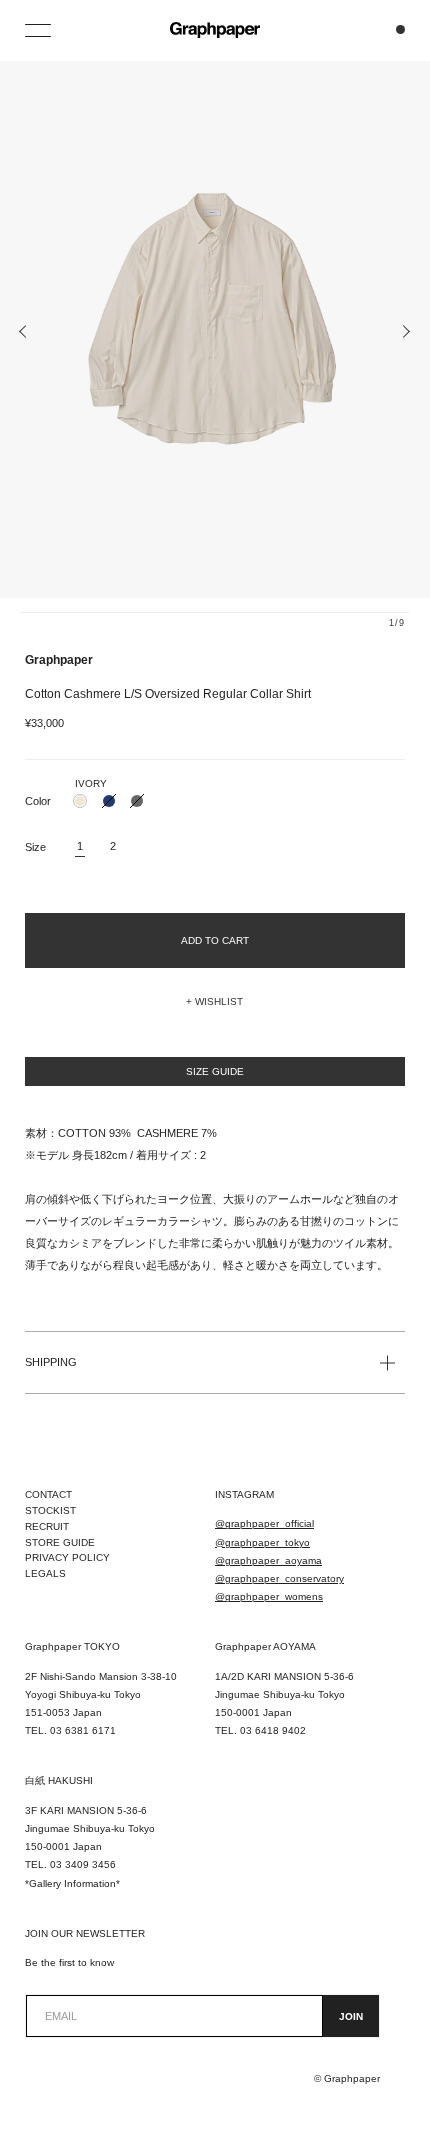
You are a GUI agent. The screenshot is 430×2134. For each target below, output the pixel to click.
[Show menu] (40, 30)
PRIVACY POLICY (67, 1557)
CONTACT (48, 1494)
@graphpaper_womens (269, 1596)
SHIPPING (51, 1362)
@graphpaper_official (264, 1523)
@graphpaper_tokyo (262, 1542)
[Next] (406, 332)
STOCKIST (50, 1510)
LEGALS (45, 1573)
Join (351, 2016)
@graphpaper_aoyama (268, 1560)
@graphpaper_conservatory (279, 1578)
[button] (215, 1002)
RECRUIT (47, 1526)
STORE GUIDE (60, 1542)
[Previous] (24, 332)
